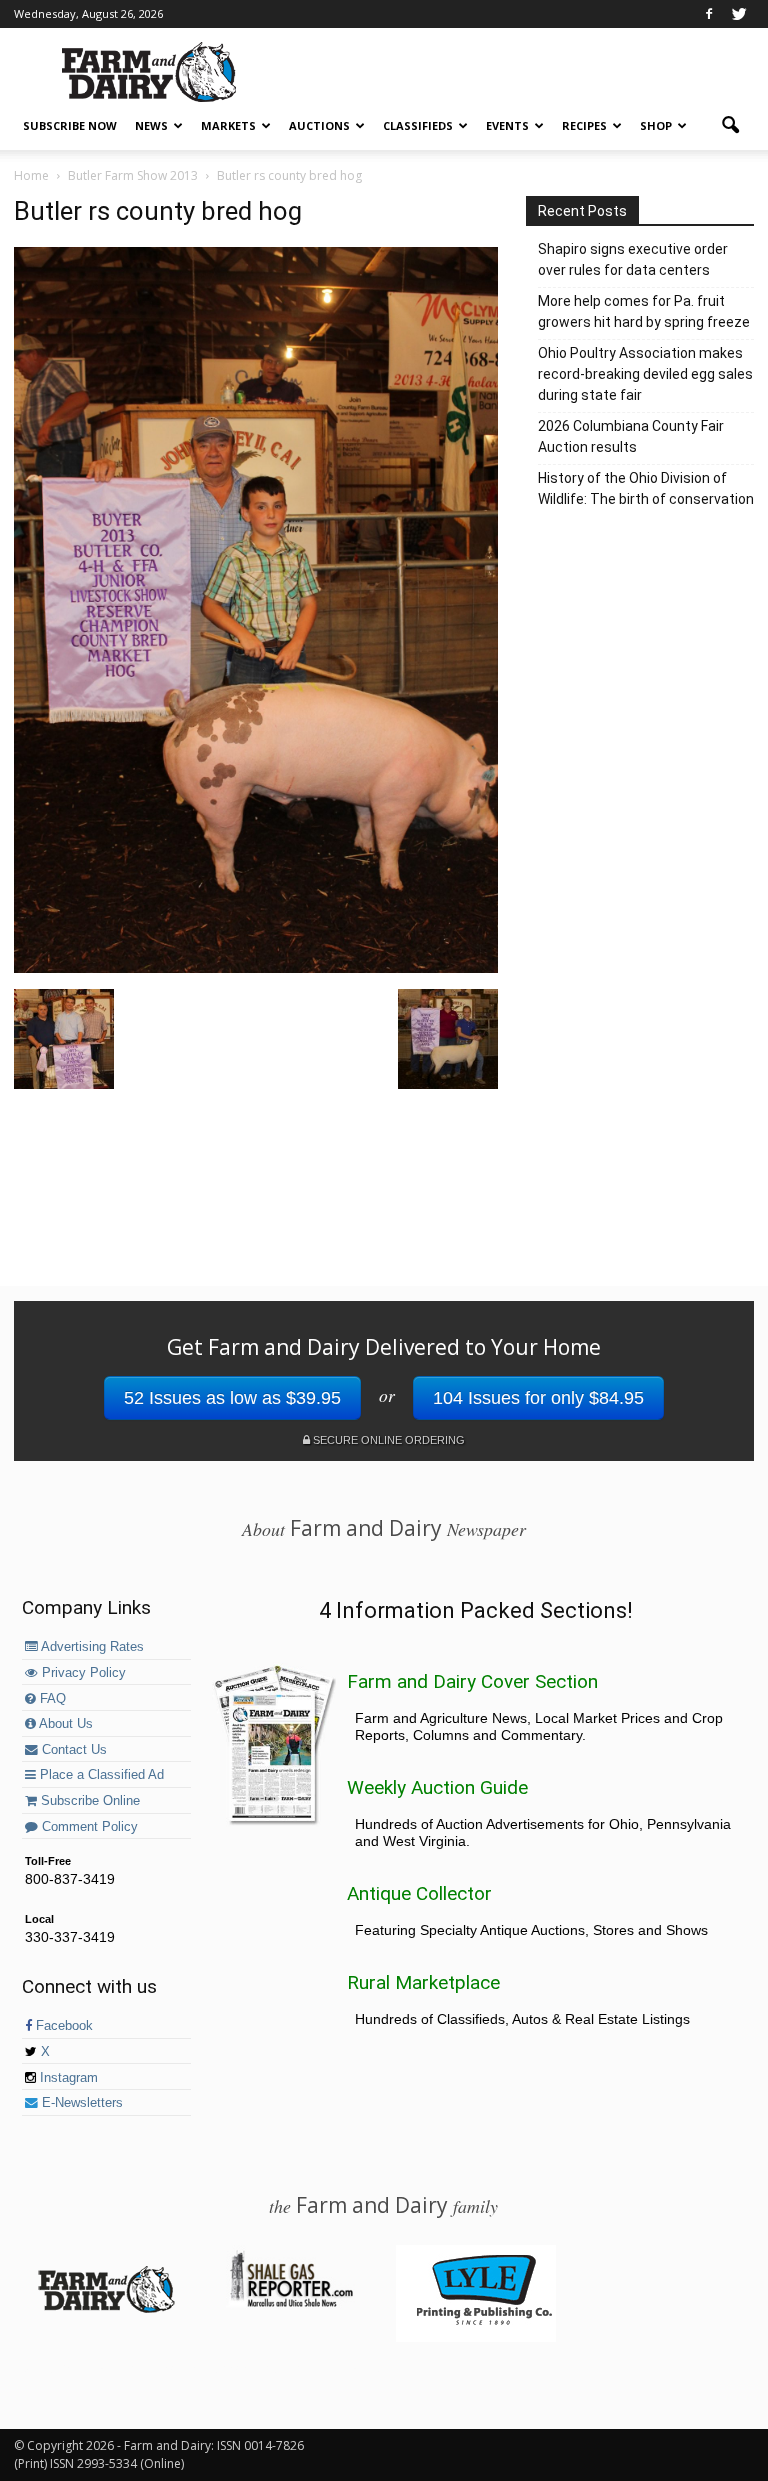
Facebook (62, 2026)
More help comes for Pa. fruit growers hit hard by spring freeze (644, 311)
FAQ (51, 1699)
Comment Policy (88, 1827)
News (151, 125)
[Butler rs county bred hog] (256, 968)
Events (507, 125)
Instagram (67, 2078)
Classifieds (418, 125)
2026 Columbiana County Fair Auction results (631, 436)
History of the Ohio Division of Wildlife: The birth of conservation (646, 488)
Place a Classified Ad (100, 1775)
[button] (730, 126)
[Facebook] (709, 14)
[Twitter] (739, 14)
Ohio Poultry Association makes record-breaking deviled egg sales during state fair (645, 374)
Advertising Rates (91, 1647)
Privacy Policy (82, 1673)
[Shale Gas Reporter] (291, 2304)
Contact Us (72, 1750)
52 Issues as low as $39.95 (232, 1398)
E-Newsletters (80, 2103)
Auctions (319, 125)
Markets (228, 125)
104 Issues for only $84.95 (538, 1398)
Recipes (584, 125)
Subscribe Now (70, 125)
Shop (656, 125)
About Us (64, 1724)
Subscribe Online (88, 1801)
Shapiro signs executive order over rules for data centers (633, 259)
